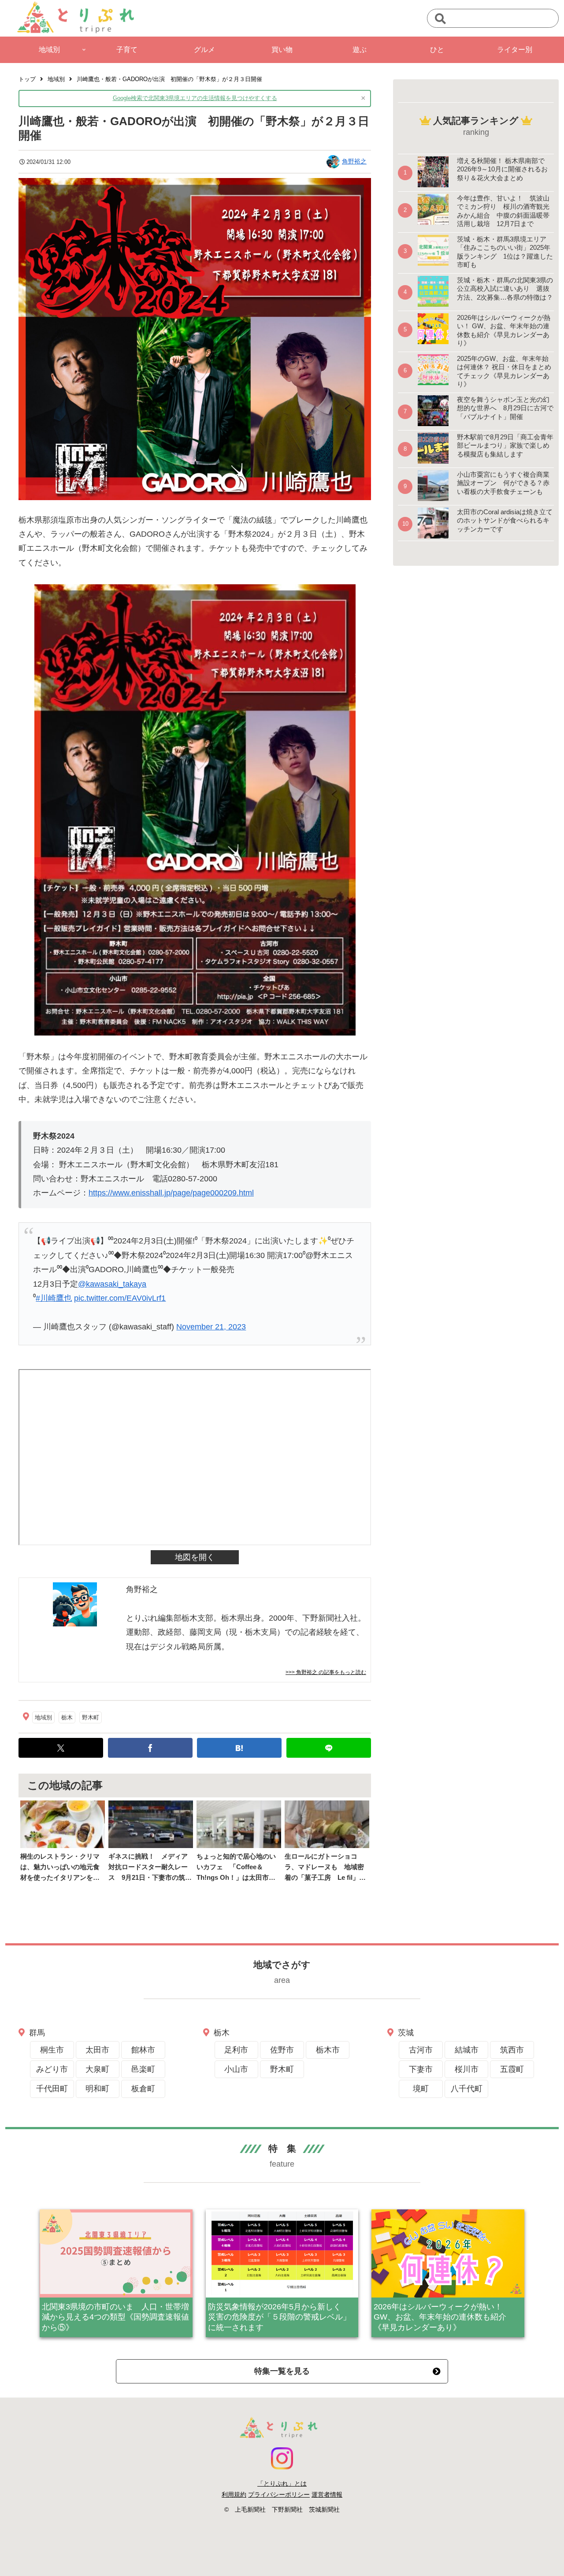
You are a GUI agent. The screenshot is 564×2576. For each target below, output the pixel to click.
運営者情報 (327, 2494)
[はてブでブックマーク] (239, 1748)
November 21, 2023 (211, 1327)
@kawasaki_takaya (112, 1284)
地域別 (43, 1717)
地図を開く (195, 1557)
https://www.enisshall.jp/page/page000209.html (171, 1193)
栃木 (67, 1717)
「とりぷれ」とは (282, 2483)
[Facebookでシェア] (150, 1748)
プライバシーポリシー (279, 2494)
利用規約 (234, 2494)
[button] (440, 19)
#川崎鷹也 (54, 1298)
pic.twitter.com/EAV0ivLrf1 (120, 1298)
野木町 (91, 1717)
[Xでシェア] (61, 1748)
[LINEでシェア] (329, 1748)
